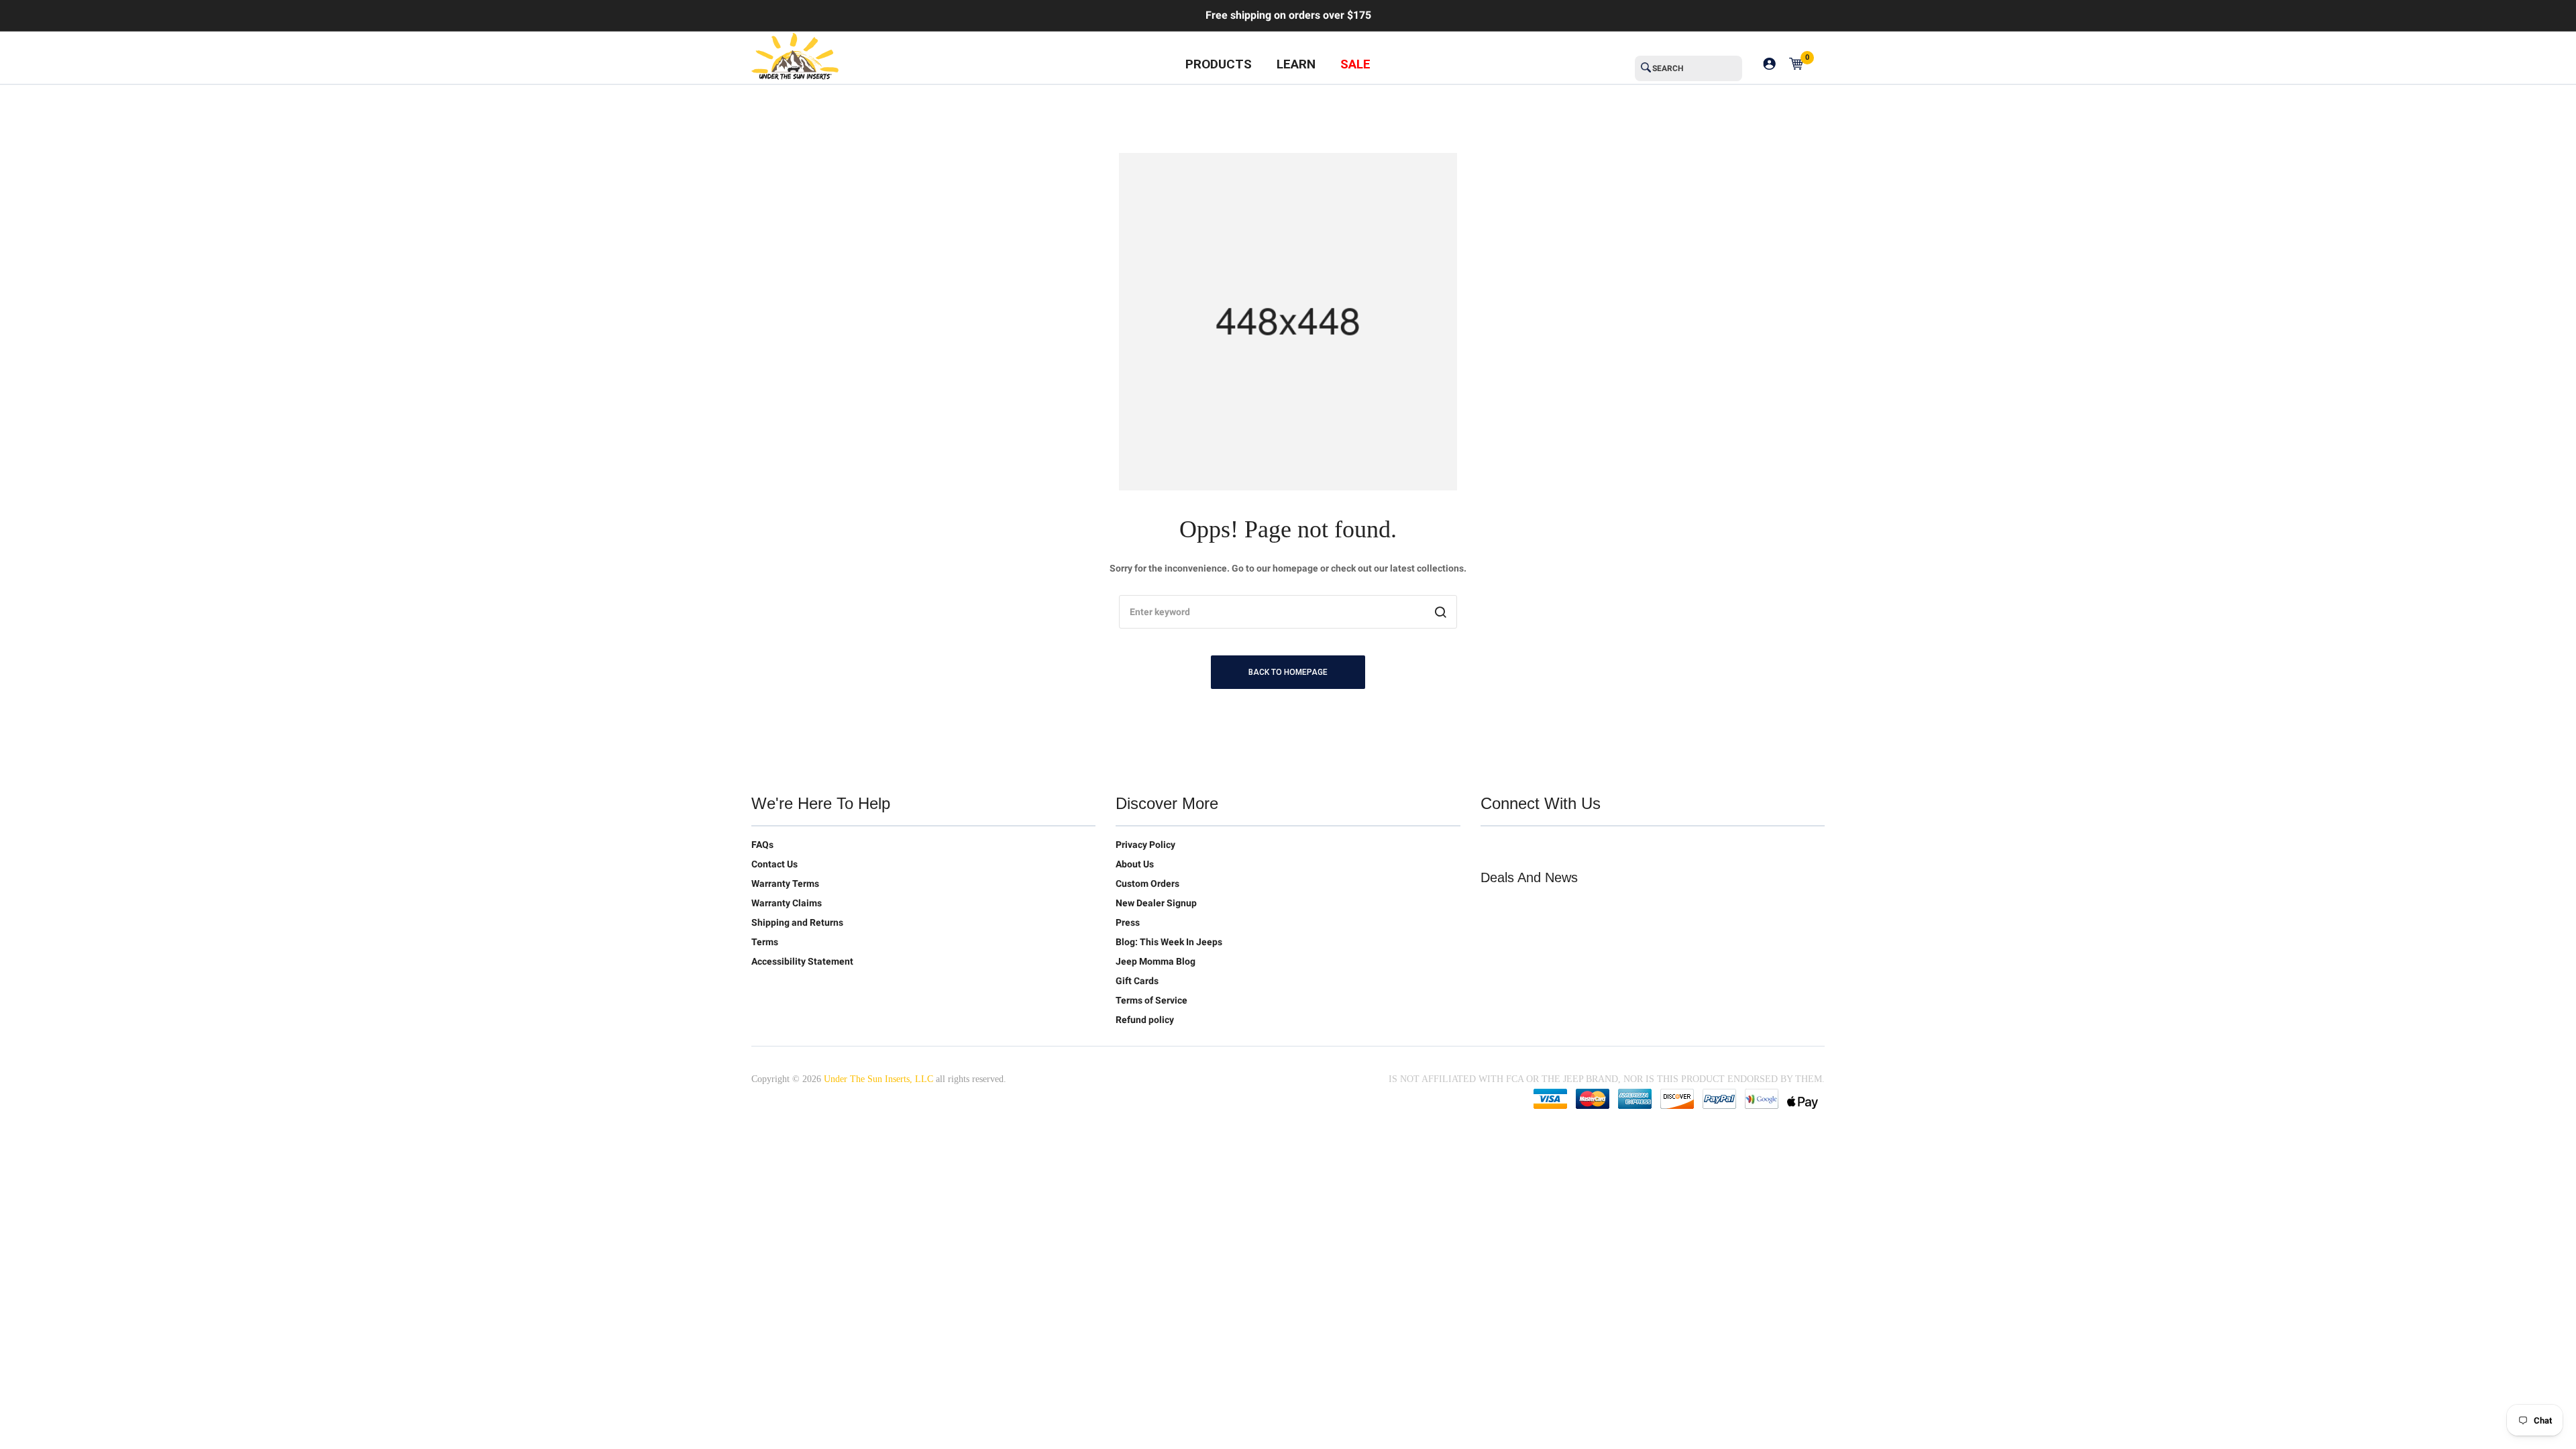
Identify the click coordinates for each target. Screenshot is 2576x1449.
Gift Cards (1137, 981)
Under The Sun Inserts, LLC (878, 1079)
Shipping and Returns (797, 922)
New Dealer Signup (1156, 903)
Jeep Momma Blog (1156, 961)
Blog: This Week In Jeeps (1169, 942)
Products (1219, 64)
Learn (1296, 64)
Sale (1355, 64)
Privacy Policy (1145, 845)
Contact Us (774, 864)
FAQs (762, 845)
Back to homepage (1288, 672)
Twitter (1491, 847)
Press (1128, 922)
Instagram (1576, 847)
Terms (765, 942)
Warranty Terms (785, 883)
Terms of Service (1151, 1000)
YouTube (1548, 847)
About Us (1135, 864)
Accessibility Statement (802, 961)
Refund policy (1145, 1020)
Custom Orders (1147, 883)
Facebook (1519, 847)
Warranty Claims (787, 903)
